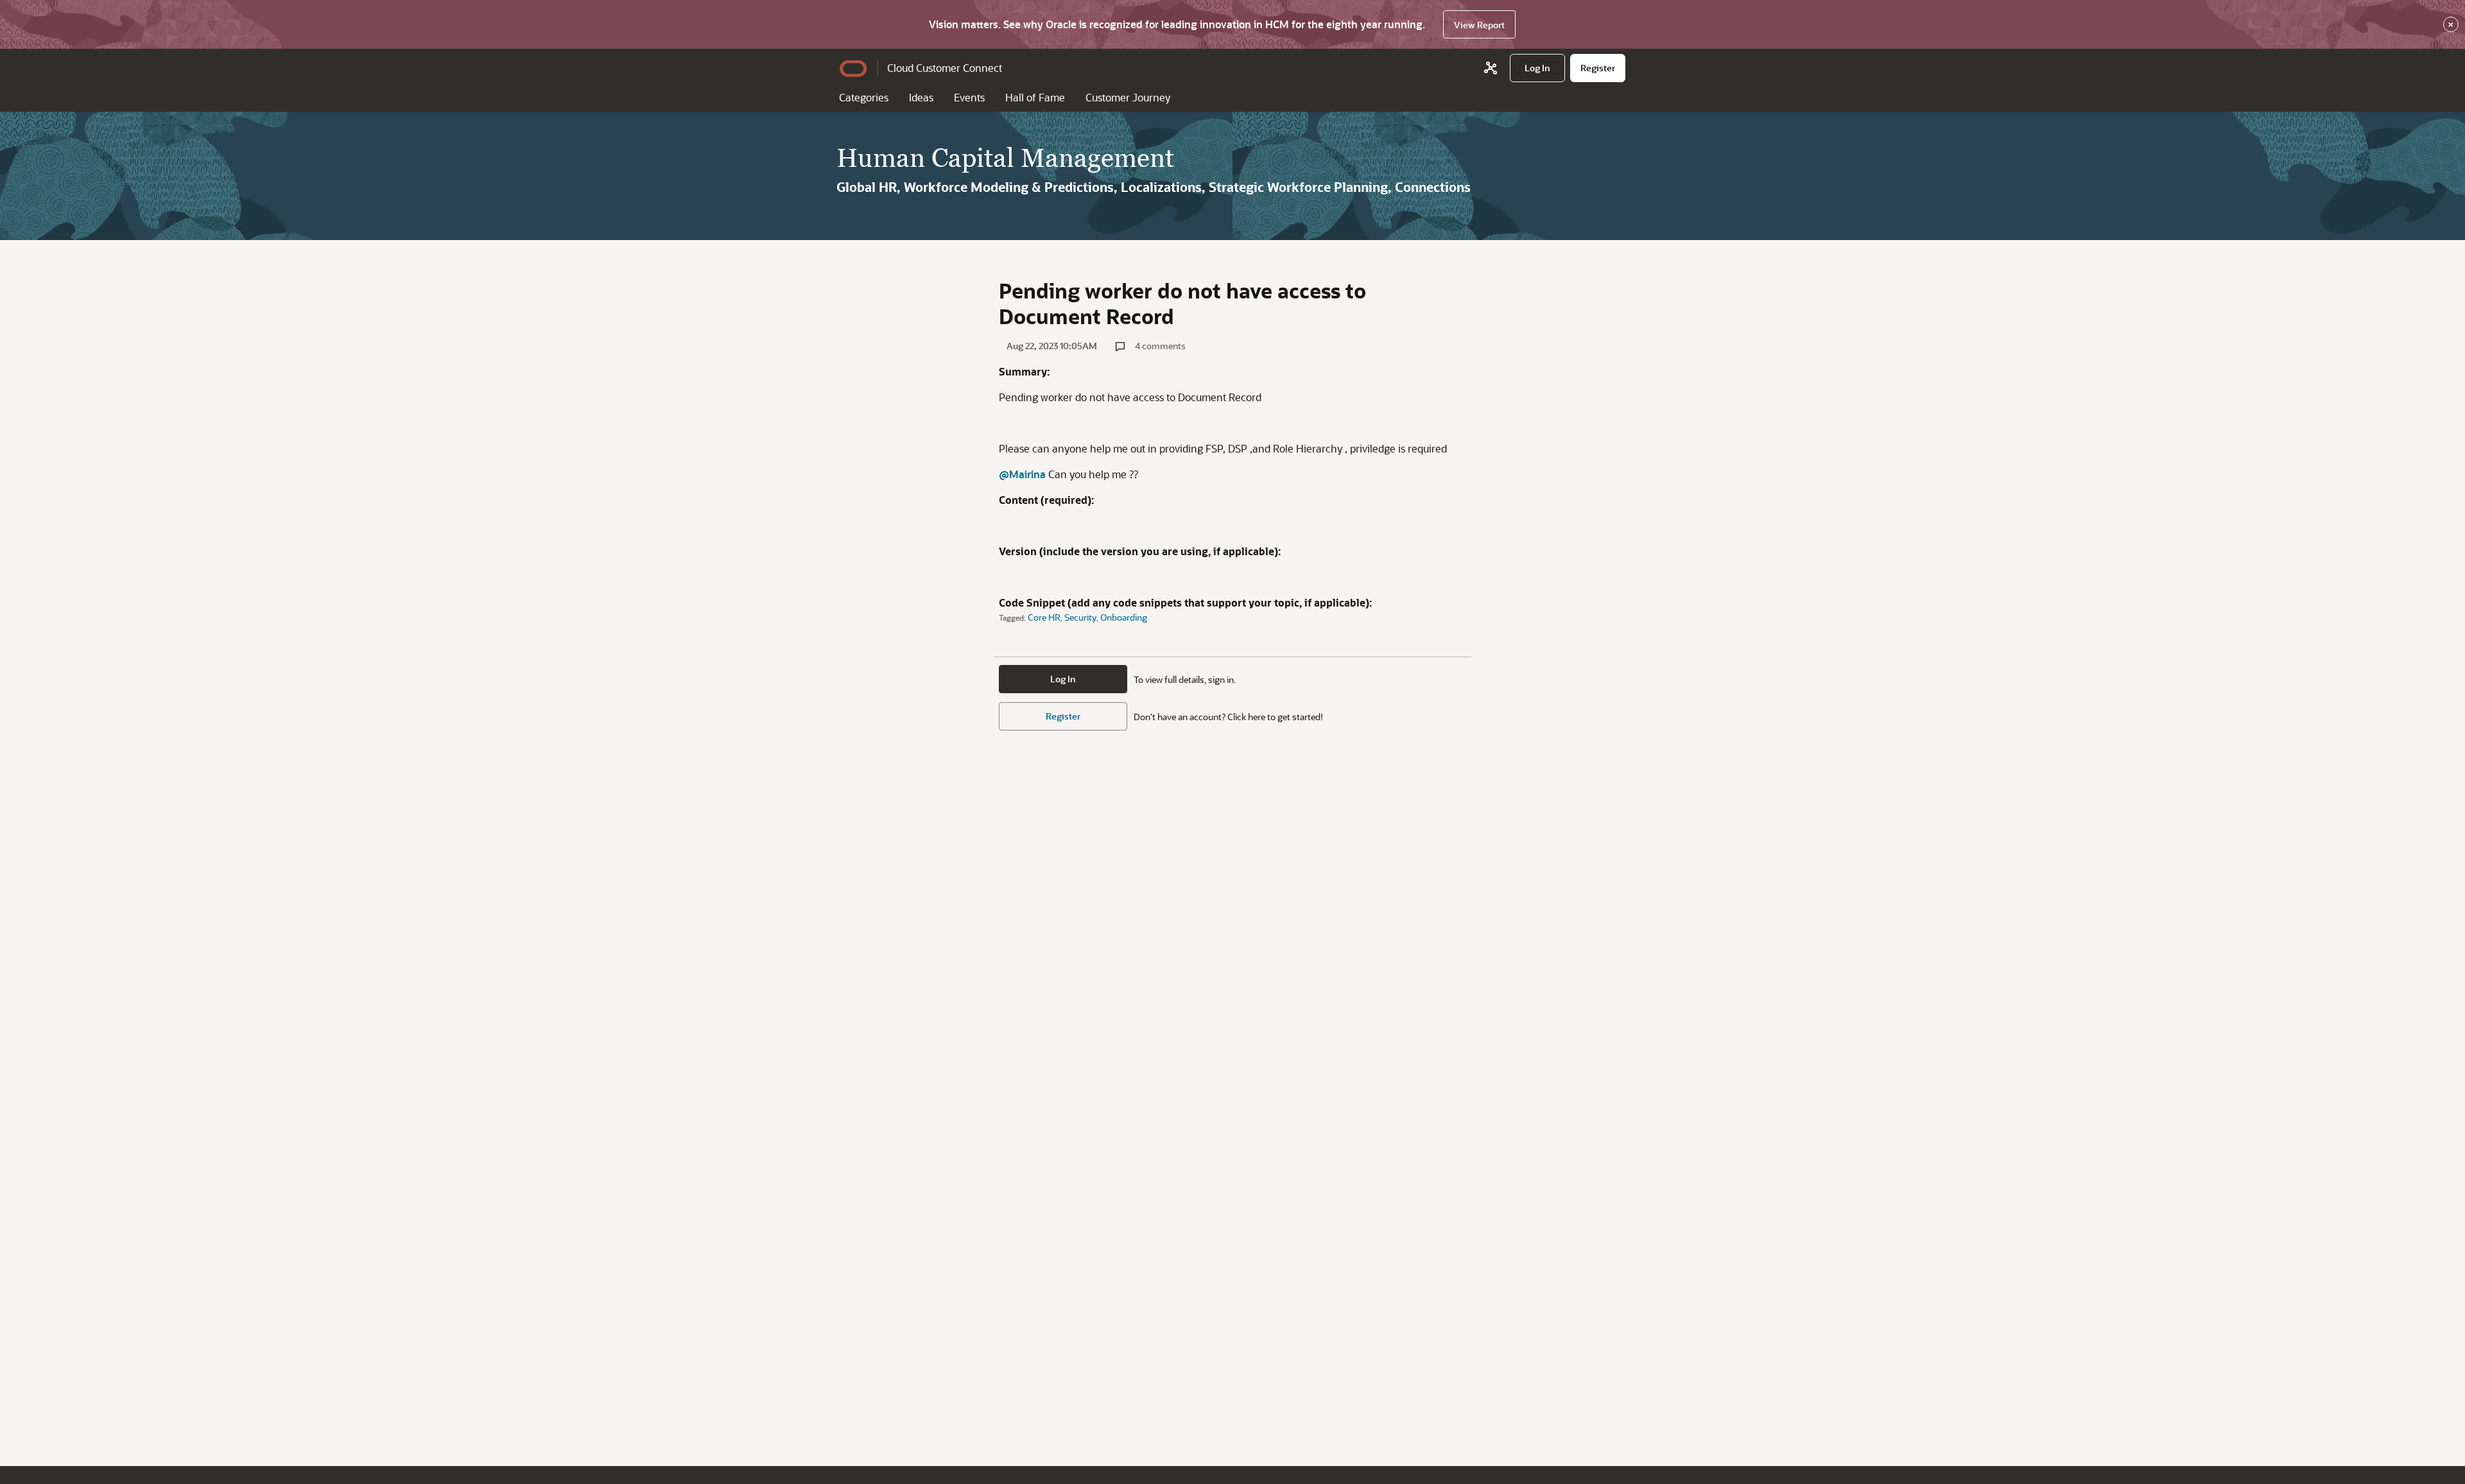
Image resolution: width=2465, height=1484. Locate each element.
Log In (1063, 679)
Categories (864, 97)
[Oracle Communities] (1491, 68)
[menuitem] (1537, 68)
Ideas (921, 97)
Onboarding (1124, 617)
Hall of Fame (1035, 97)
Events (969, 97)
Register (1063, 716)
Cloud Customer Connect (945, 68)
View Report (1479, 25)
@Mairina (1022, 474)
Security (1080, 617)
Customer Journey (1128, 97)
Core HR (1044, 617)
